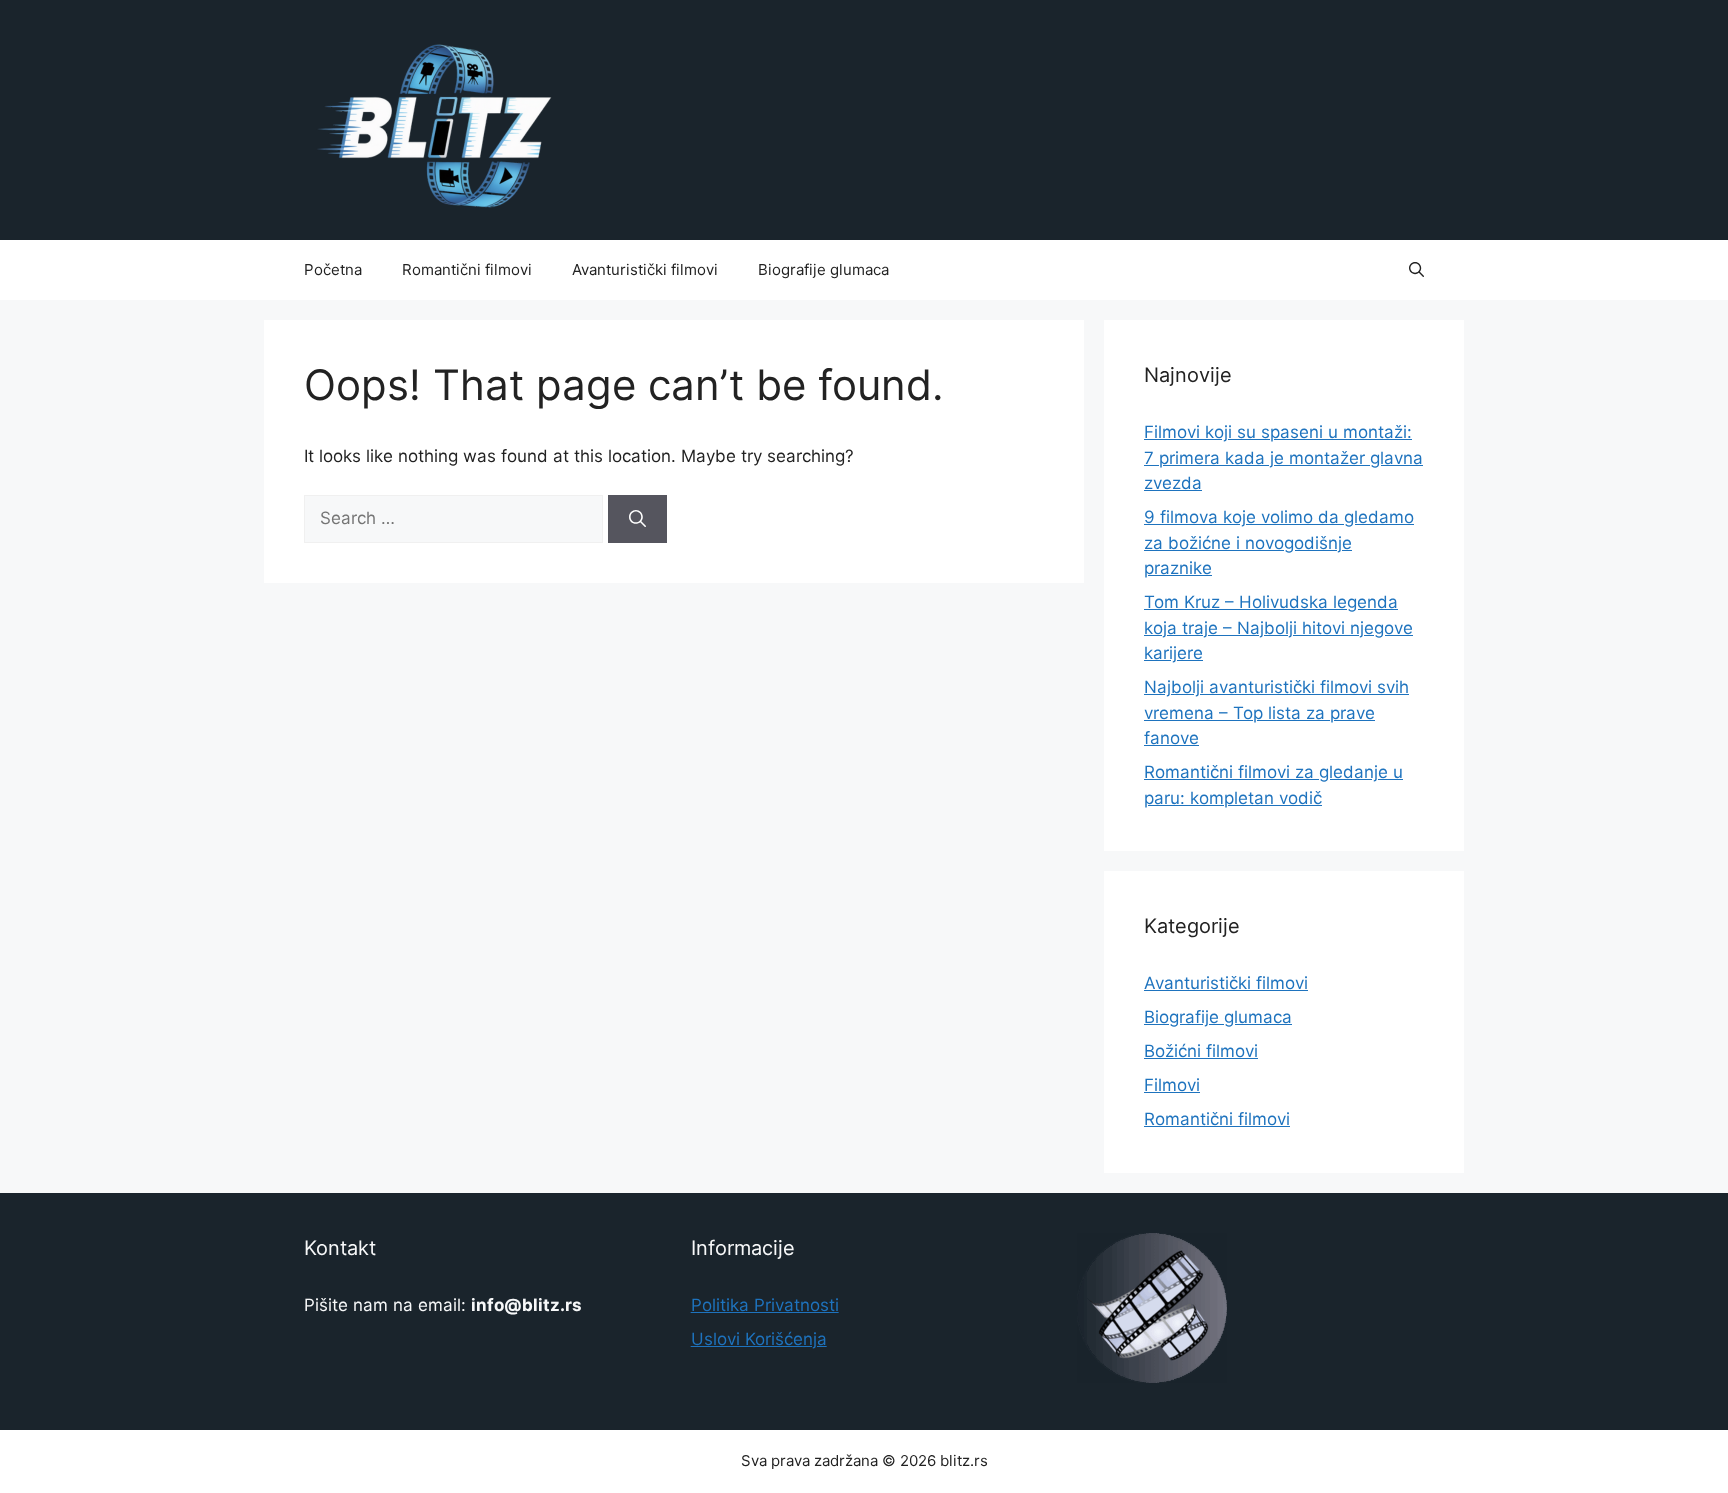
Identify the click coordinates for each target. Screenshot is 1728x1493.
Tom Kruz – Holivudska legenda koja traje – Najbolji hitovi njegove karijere (1278, 627)
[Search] (637, 519)
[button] (1416, 270)
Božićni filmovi (1201, 1051)
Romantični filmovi (467, 269)
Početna (333, 269)
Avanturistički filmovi (645, 269)
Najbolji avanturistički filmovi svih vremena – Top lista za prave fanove (1276, 712)
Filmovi (1172, 1085)
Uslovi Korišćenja (759, 1339)
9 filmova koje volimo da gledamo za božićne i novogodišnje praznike (1279, 542)
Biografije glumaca (823, 269)
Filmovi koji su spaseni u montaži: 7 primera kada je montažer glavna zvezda (1283, 457)
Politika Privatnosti (765, 1305)
